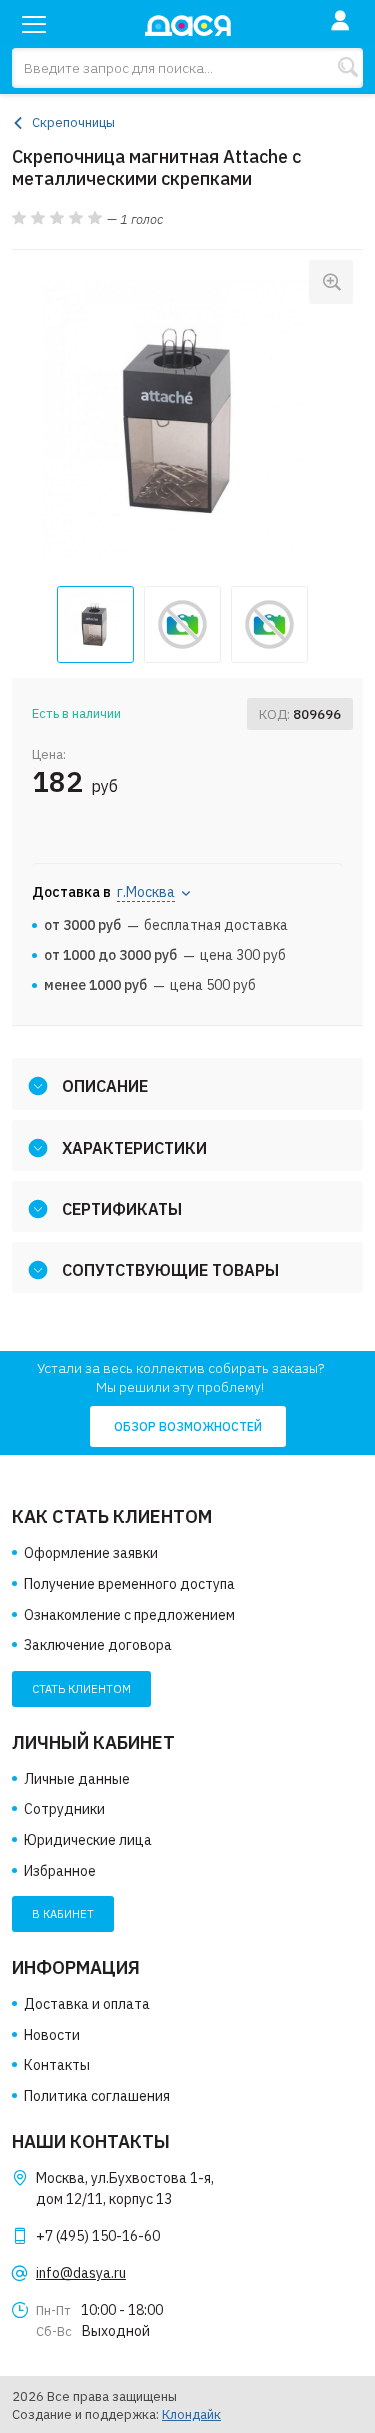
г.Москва (146, 892)
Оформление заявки (91, 1553)
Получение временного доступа (129, 1584)
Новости (52, 2035)
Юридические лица (88, 1840)
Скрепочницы (73, 122)
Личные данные (77, 1779)
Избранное (60, 1871)
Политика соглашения (97, 2096)
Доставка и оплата (87, 2004)
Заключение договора (98, 1645)
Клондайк (191, 2414)
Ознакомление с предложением (129, 1615)
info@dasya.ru (81, 2273)
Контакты (57, 2065)
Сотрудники (64, 1809)
